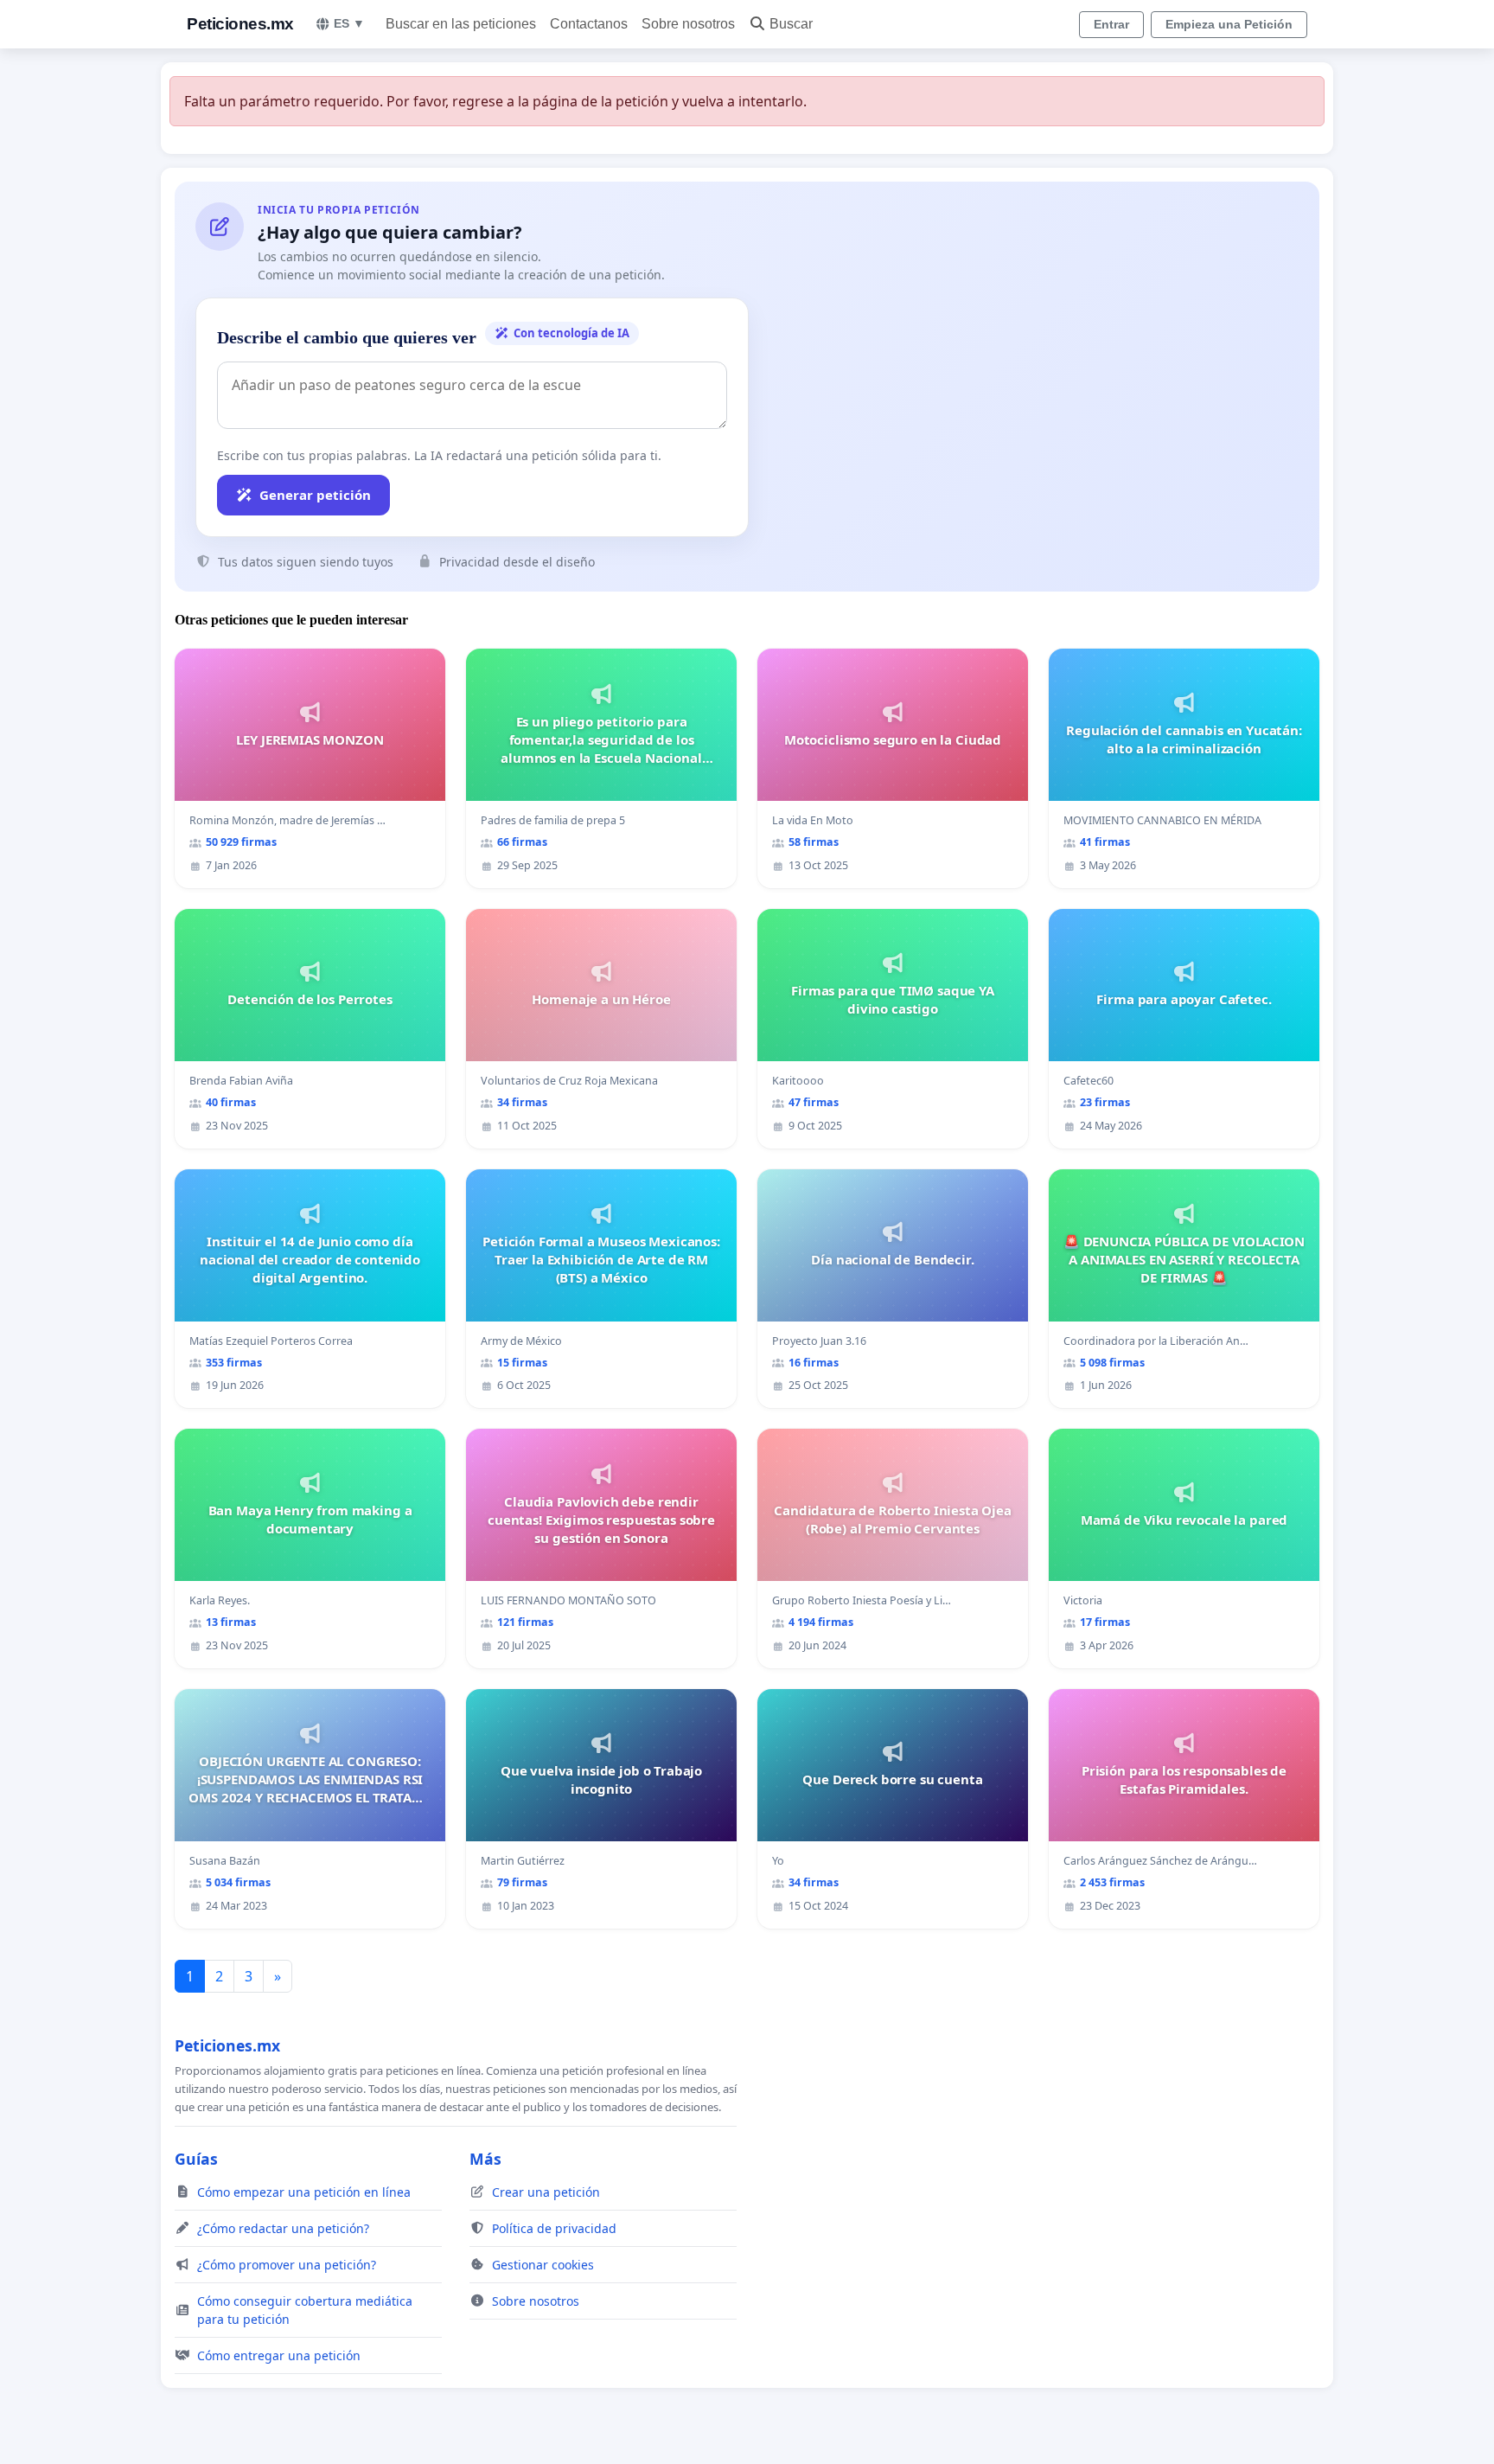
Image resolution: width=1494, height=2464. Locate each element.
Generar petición (315, 495)
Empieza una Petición (1229, 24)
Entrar (1111, 24)
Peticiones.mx (240, 24)
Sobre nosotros (688, 24)
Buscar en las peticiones (461, 24)
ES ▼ (349, 23)
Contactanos (589, 24)
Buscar (791, 24)
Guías (196, 2159)
